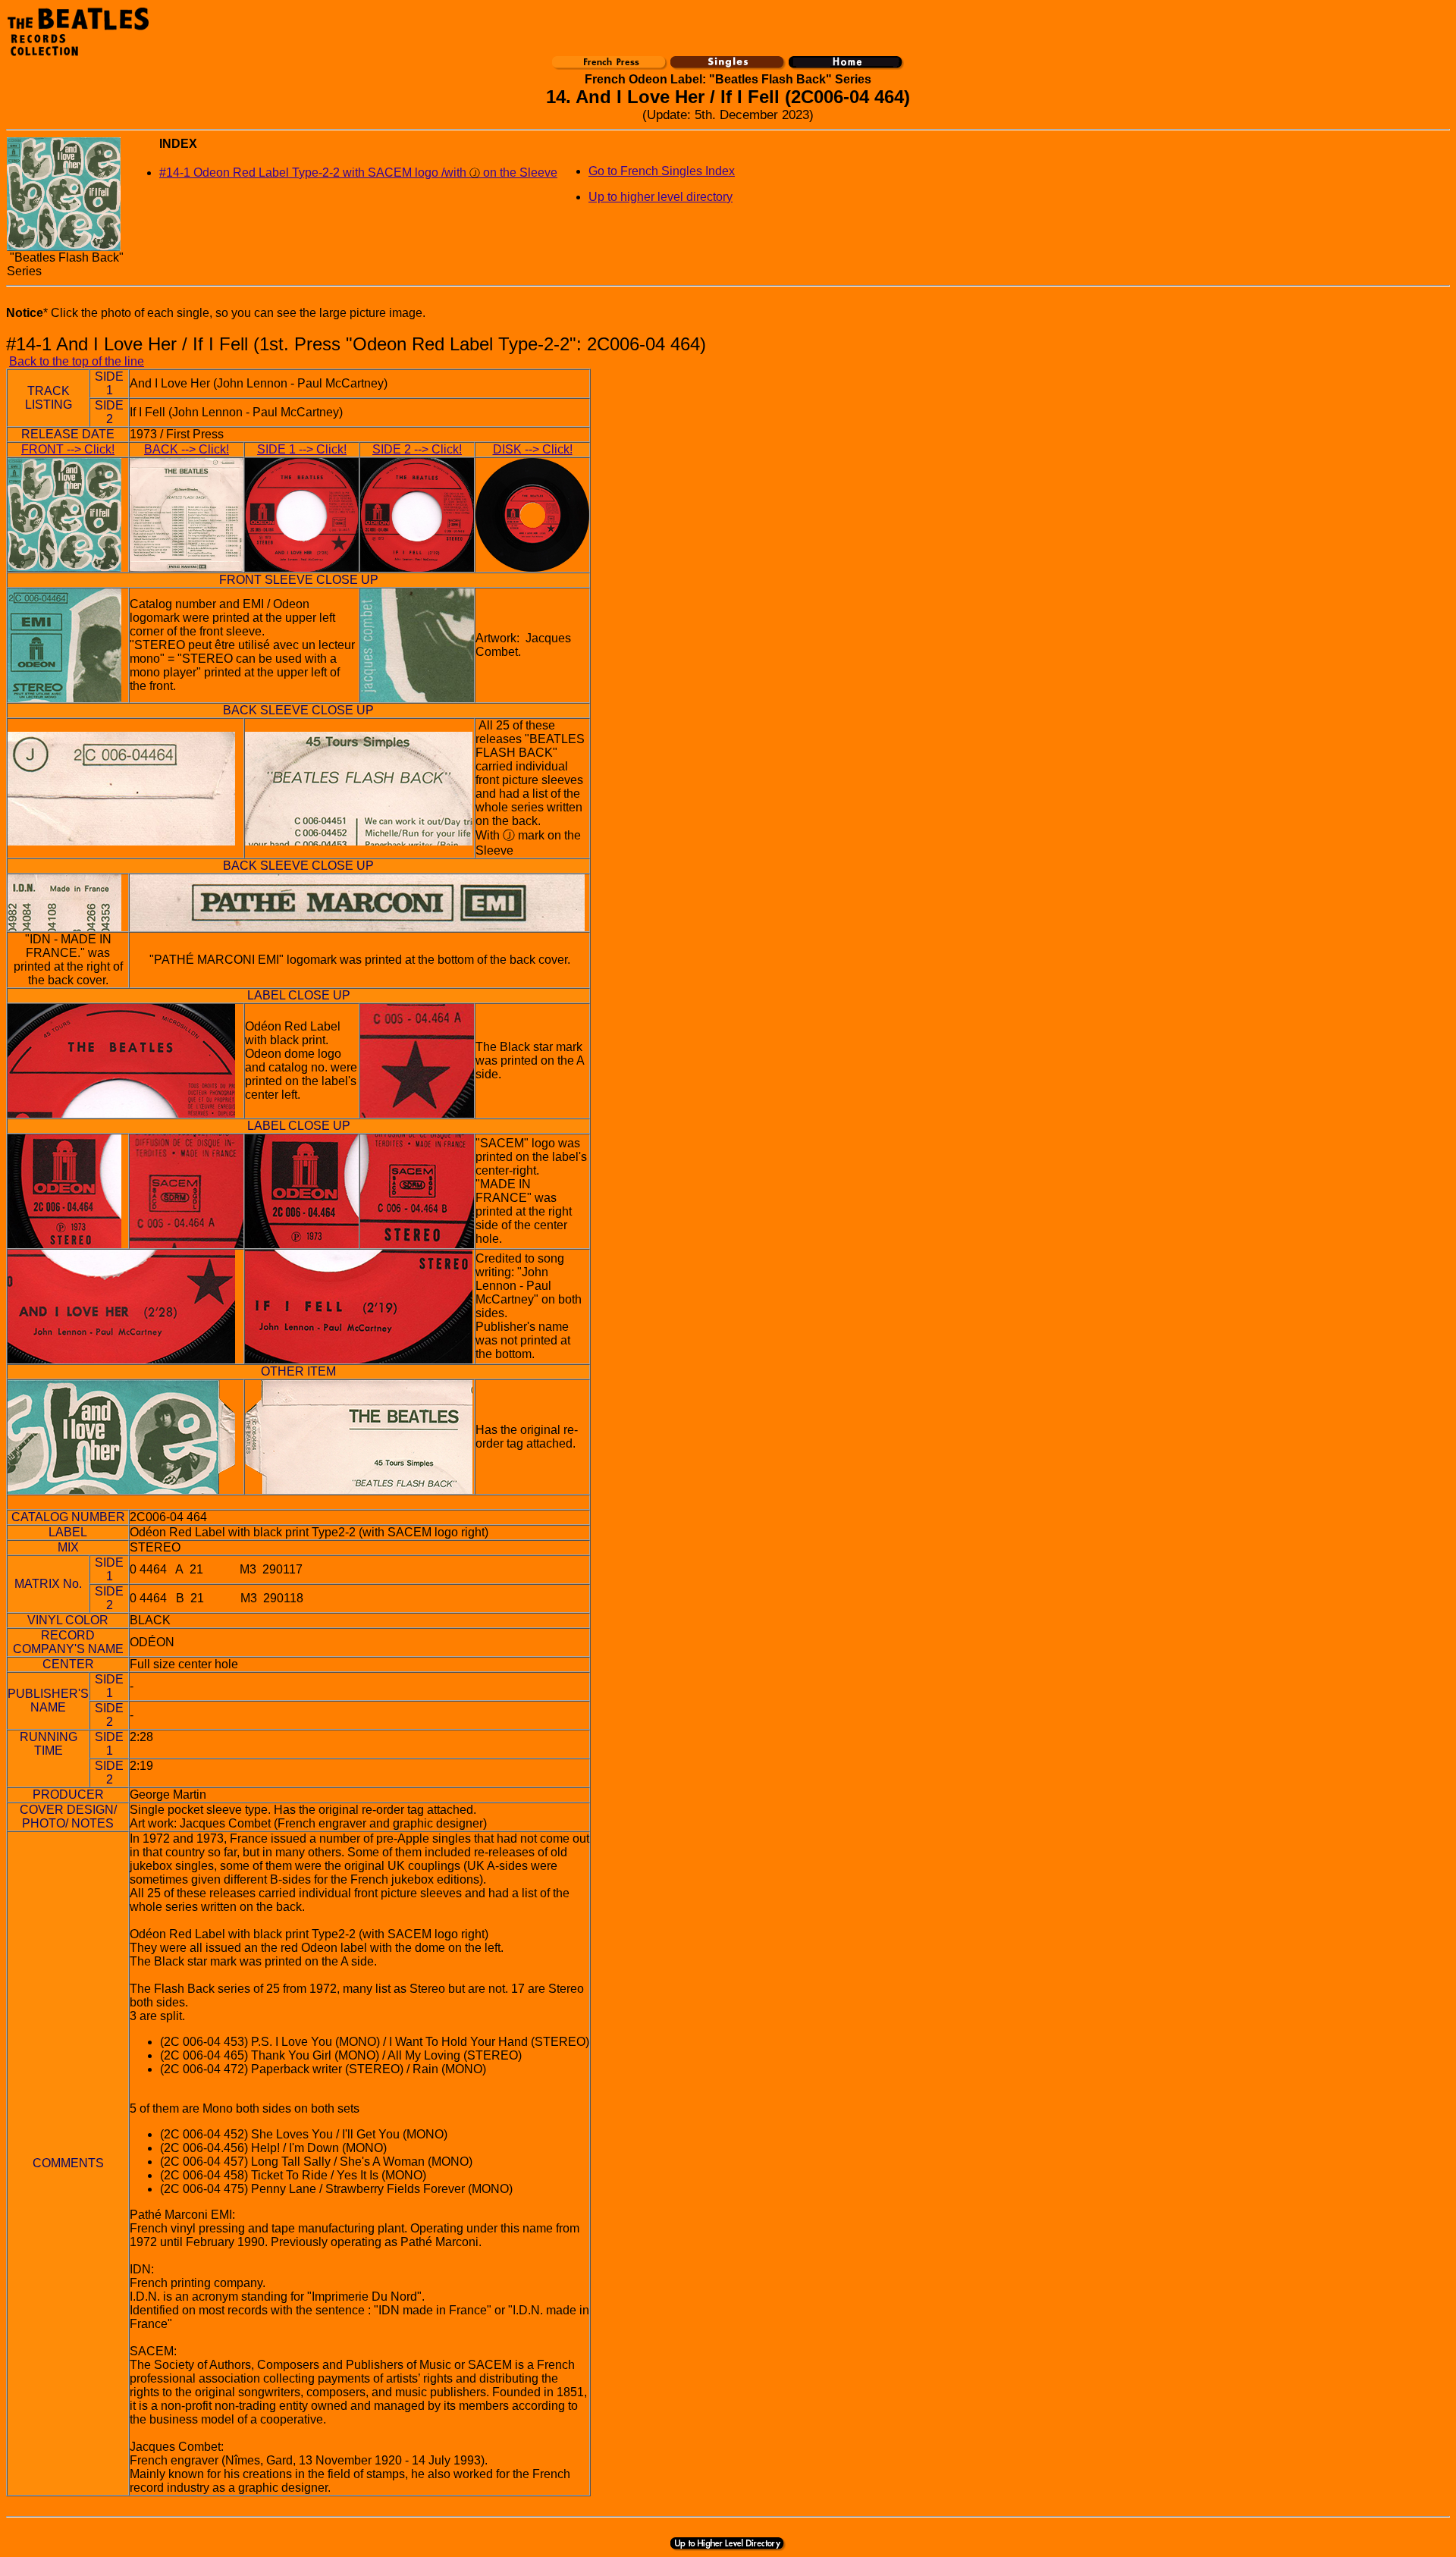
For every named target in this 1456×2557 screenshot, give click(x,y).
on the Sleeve (513, 173)
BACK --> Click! (187, 449)
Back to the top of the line (77, 361)
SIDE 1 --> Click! (302, 449)
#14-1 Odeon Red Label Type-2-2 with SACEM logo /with (314, 173)
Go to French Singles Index (662, 171)
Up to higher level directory (661, 197)
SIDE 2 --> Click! (417, 449)
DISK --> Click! (533, 449)
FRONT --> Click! (68, 449)
